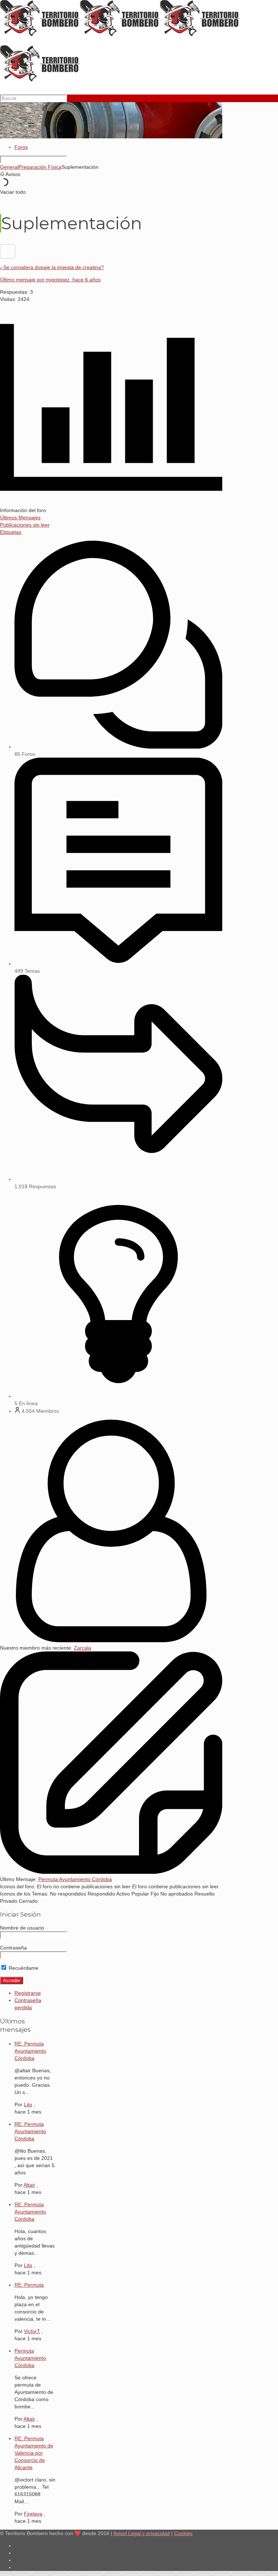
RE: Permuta (29, 2285)
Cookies (183, 2533)
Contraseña (13, 1948)
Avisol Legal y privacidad (142, 2533)
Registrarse (28, 1993)
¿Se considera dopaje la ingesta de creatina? (52, 267)
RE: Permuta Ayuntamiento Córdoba (30, 2051)
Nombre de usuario (22, 1928)
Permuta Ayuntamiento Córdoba (75, 1879)
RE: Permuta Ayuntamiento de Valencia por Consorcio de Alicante (34, 2453)
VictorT (32, 2331)
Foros (21, 147)
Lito (28, 2104)
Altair (29, 2185)
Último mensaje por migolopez (50, 280)
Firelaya (33, 2514)
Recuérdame (23, 1968)
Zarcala (83, 1648)
